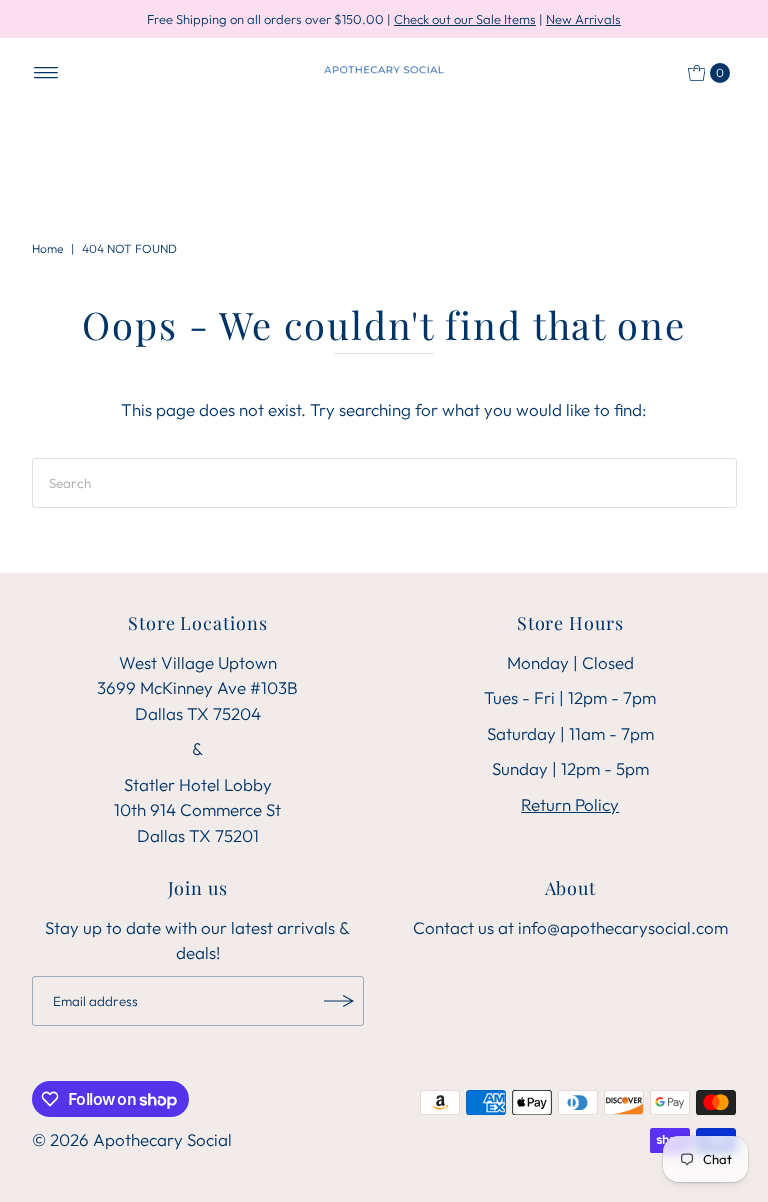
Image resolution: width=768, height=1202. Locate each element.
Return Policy (570, 804)
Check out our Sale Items (465, 19)
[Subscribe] (339, 1001)
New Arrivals (583, 19)
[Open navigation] (46, 73)
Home (47, 248)
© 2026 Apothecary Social (132, 1139)
